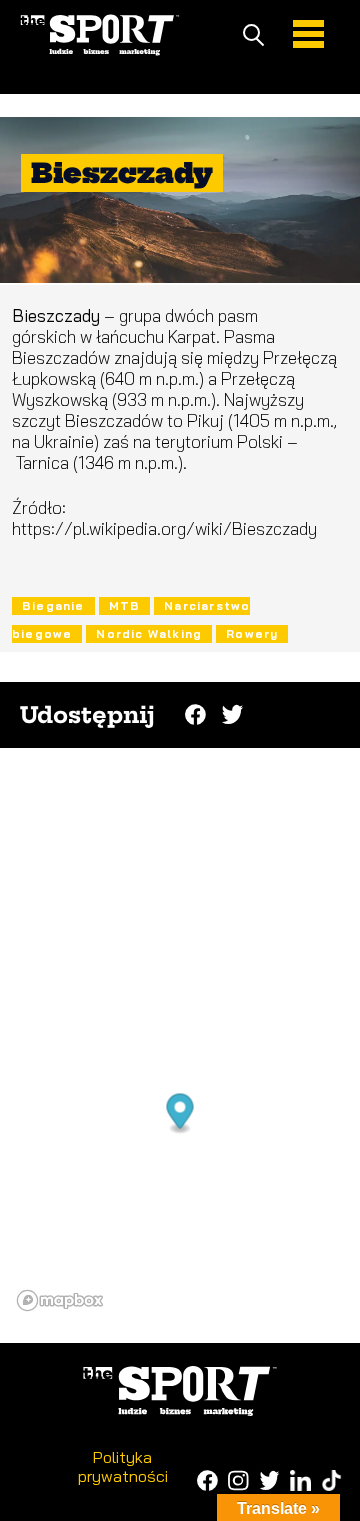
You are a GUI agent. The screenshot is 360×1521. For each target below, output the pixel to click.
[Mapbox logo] (60, 1300)
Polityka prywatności (123, 1466)
